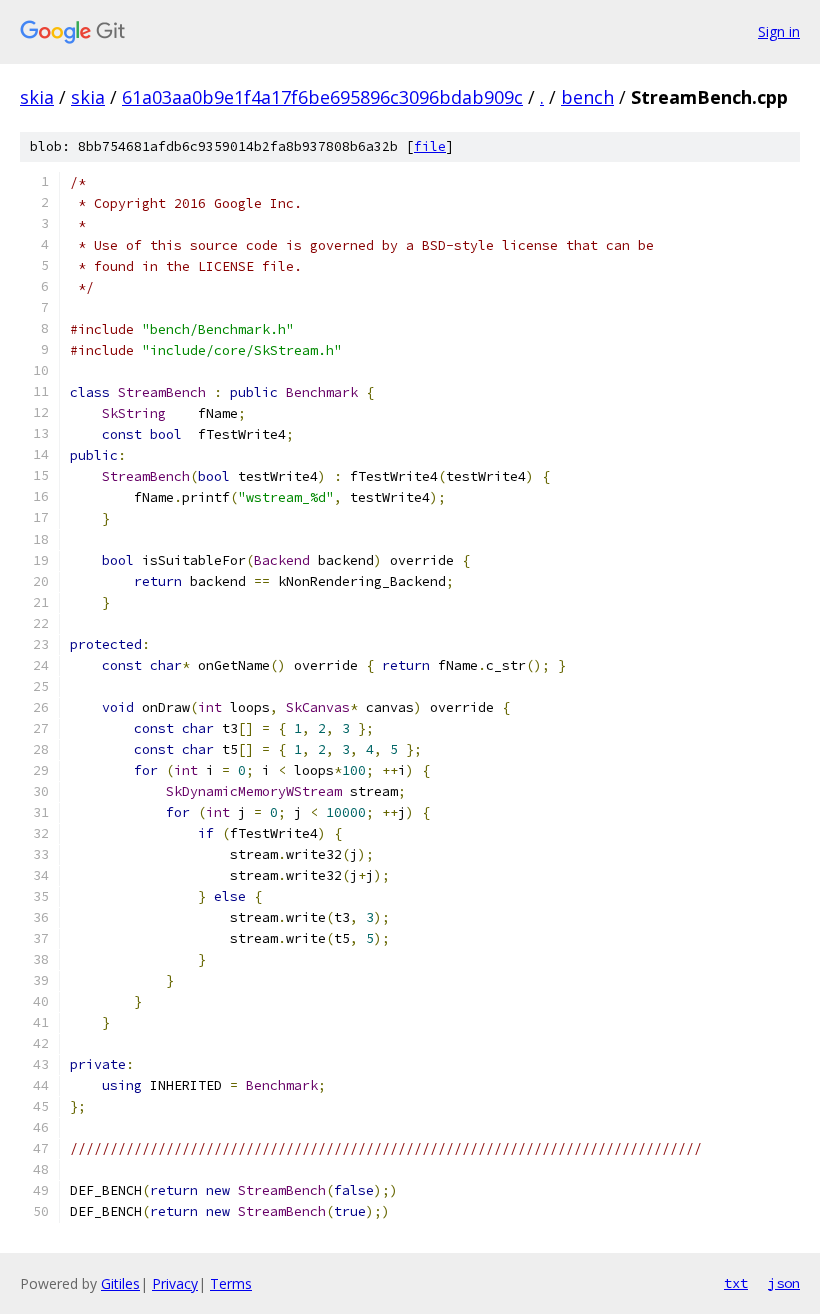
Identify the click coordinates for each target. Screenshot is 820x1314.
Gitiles (120, 1283)
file (430, 146)
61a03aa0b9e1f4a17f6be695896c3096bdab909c (322, 97)
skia (37, 97)
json (784, 1283)
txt (736, 1283)
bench (587, 97)
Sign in (779, 31)
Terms (231, 1283)
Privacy (175, 1283)
